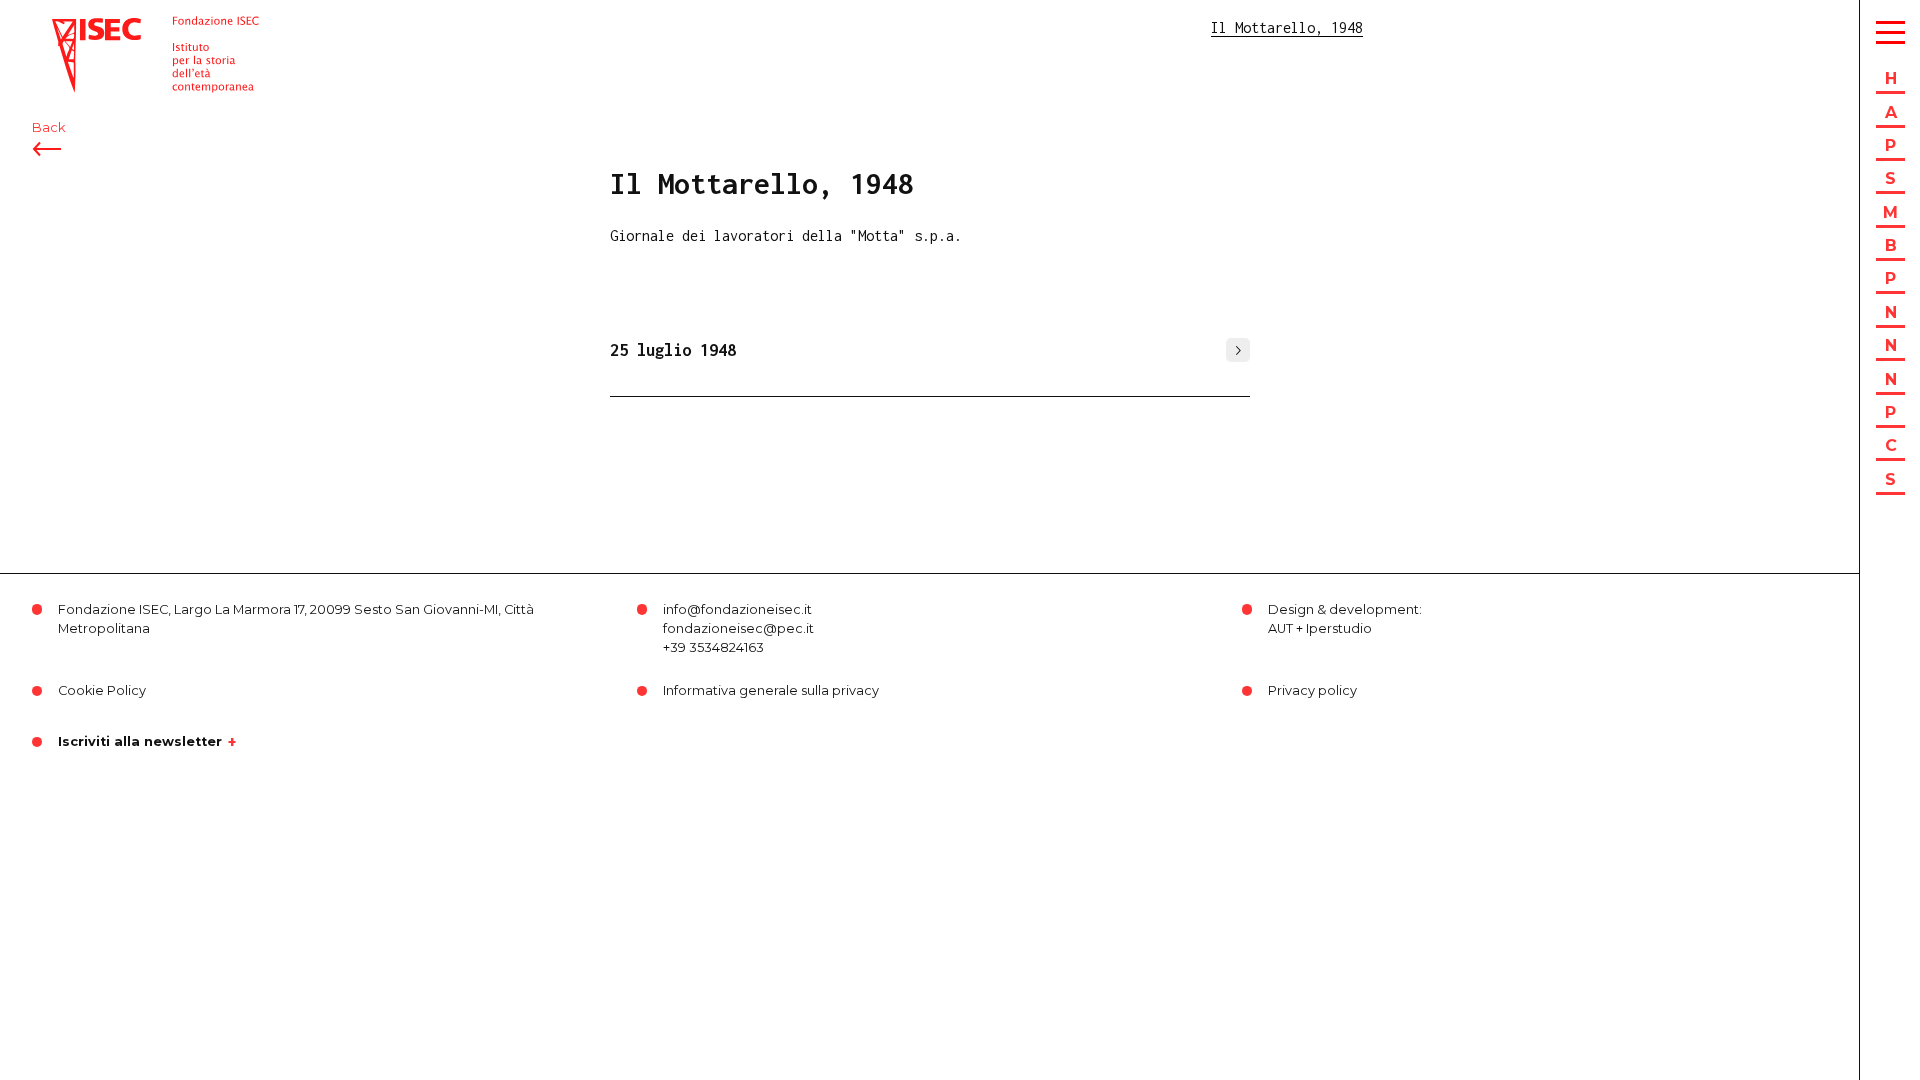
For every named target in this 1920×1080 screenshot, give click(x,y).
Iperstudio (1339, 628)
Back (48, 127)
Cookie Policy (102, 690)
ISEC (68, 27)
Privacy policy (1312, 690)
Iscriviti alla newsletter (140, 742)
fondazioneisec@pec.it (738, 628)
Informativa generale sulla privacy (771, 690)
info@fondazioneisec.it (737, 609)
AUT (1280, 628)
